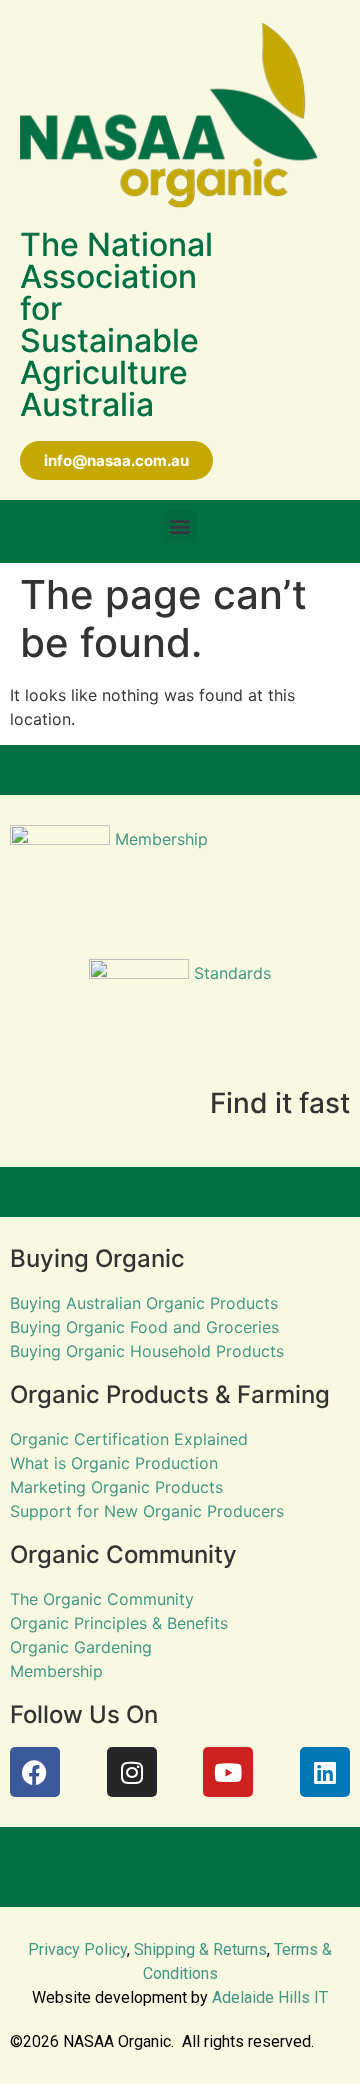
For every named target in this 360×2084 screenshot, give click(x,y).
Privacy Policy (77, 1949)
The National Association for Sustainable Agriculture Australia (116, 324)
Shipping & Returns (200, 1949)
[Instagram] (132, 1772)
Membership (159, 839)
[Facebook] (35, 1772)
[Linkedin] (325, 1772)
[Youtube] (228, 1772)
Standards (230, 973)
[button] (180, 526)
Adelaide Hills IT (270, 1997)
